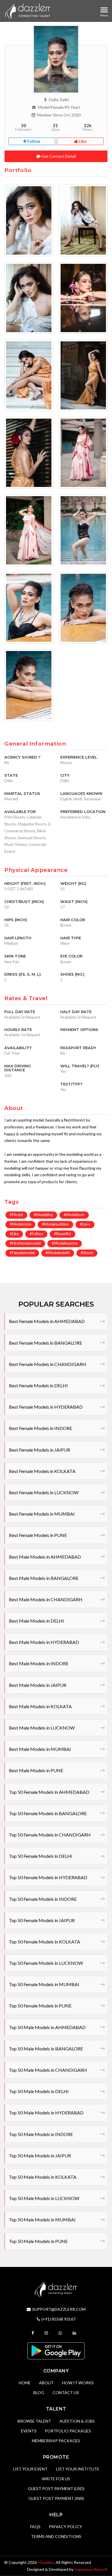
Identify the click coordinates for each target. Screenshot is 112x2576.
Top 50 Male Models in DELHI (39, 2091)
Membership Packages (56, 2441)
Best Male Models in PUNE (36, 1770)
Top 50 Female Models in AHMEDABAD (49, 1792)
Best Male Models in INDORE (39, 1663)
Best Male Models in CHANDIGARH (46, 1599)
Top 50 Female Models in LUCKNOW (46, 1963)
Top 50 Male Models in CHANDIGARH (48, 2070)
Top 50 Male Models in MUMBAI (42, 2220)
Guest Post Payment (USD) (56, 2488)
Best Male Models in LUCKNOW (42, 1728)
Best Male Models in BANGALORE (44, 1578)
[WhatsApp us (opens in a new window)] (61, 2333)
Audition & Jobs (77, 2421)
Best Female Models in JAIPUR (39, 1450)
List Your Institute (78, 2469)
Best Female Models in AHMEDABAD (47, 1321)
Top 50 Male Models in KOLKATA (43, 2177)
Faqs (35, 2527)
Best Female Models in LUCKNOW (44, 1492)
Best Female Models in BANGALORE (46, 1343)
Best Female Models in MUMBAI (42, 1514)
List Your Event (30, 2469)
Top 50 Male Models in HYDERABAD (46, 2113)
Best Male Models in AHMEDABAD (45, 1557)
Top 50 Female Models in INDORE (43, 1899)
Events (29, 2431)
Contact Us (66, 2392)
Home (25, 2383)
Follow (33, 141)
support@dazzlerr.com (59, 2309)
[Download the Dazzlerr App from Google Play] (56, 2350)
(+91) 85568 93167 (58, 2319)
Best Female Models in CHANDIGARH (48, 1364)
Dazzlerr (47, 2562)
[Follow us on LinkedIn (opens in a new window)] (75, 2333)
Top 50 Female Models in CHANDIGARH (50, 1835)
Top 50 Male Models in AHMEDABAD (47, 2027)
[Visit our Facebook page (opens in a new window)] (33, 2333)
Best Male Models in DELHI (36, 1621)
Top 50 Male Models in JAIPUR (40, 2156)
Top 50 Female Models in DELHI (41, 1856)
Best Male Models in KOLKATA (40, 1706)
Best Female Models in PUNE (38, 1535)
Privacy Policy (65, 2527)
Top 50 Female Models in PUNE (40, 2006)
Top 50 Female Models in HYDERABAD (48, 1877)
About (46, 2383)
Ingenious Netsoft (91, 2569)
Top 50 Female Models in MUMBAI (44, 1984)
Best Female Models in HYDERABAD (46, 1407)
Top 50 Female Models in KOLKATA (45, 1942)
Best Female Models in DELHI (38, 1385)
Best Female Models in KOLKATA (42, 1471)
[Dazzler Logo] (28, 11)
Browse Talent (34, 2421)
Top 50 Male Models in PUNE (38, 2241)
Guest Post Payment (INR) (56, 2498)
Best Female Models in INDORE (40, 1428)
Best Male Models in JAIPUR (38, 1685)
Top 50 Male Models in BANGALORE (46, 2049)
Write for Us (56, 2479)
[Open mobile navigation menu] (104, 10)
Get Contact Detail (58, 156)
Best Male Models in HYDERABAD (44, 1642)
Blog (39, 2392)
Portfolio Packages (68, 2431)
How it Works (78, 2383)
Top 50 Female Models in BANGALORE (48, 1813)
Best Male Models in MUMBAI (40, 1749)
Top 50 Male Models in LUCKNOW (44, 2198)
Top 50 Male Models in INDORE (41, 2134)
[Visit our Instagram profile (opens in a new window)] (47, 2333)
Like (82, 141)
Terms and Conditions (56, 2536)
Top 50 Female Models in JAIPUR (42, 1920)
